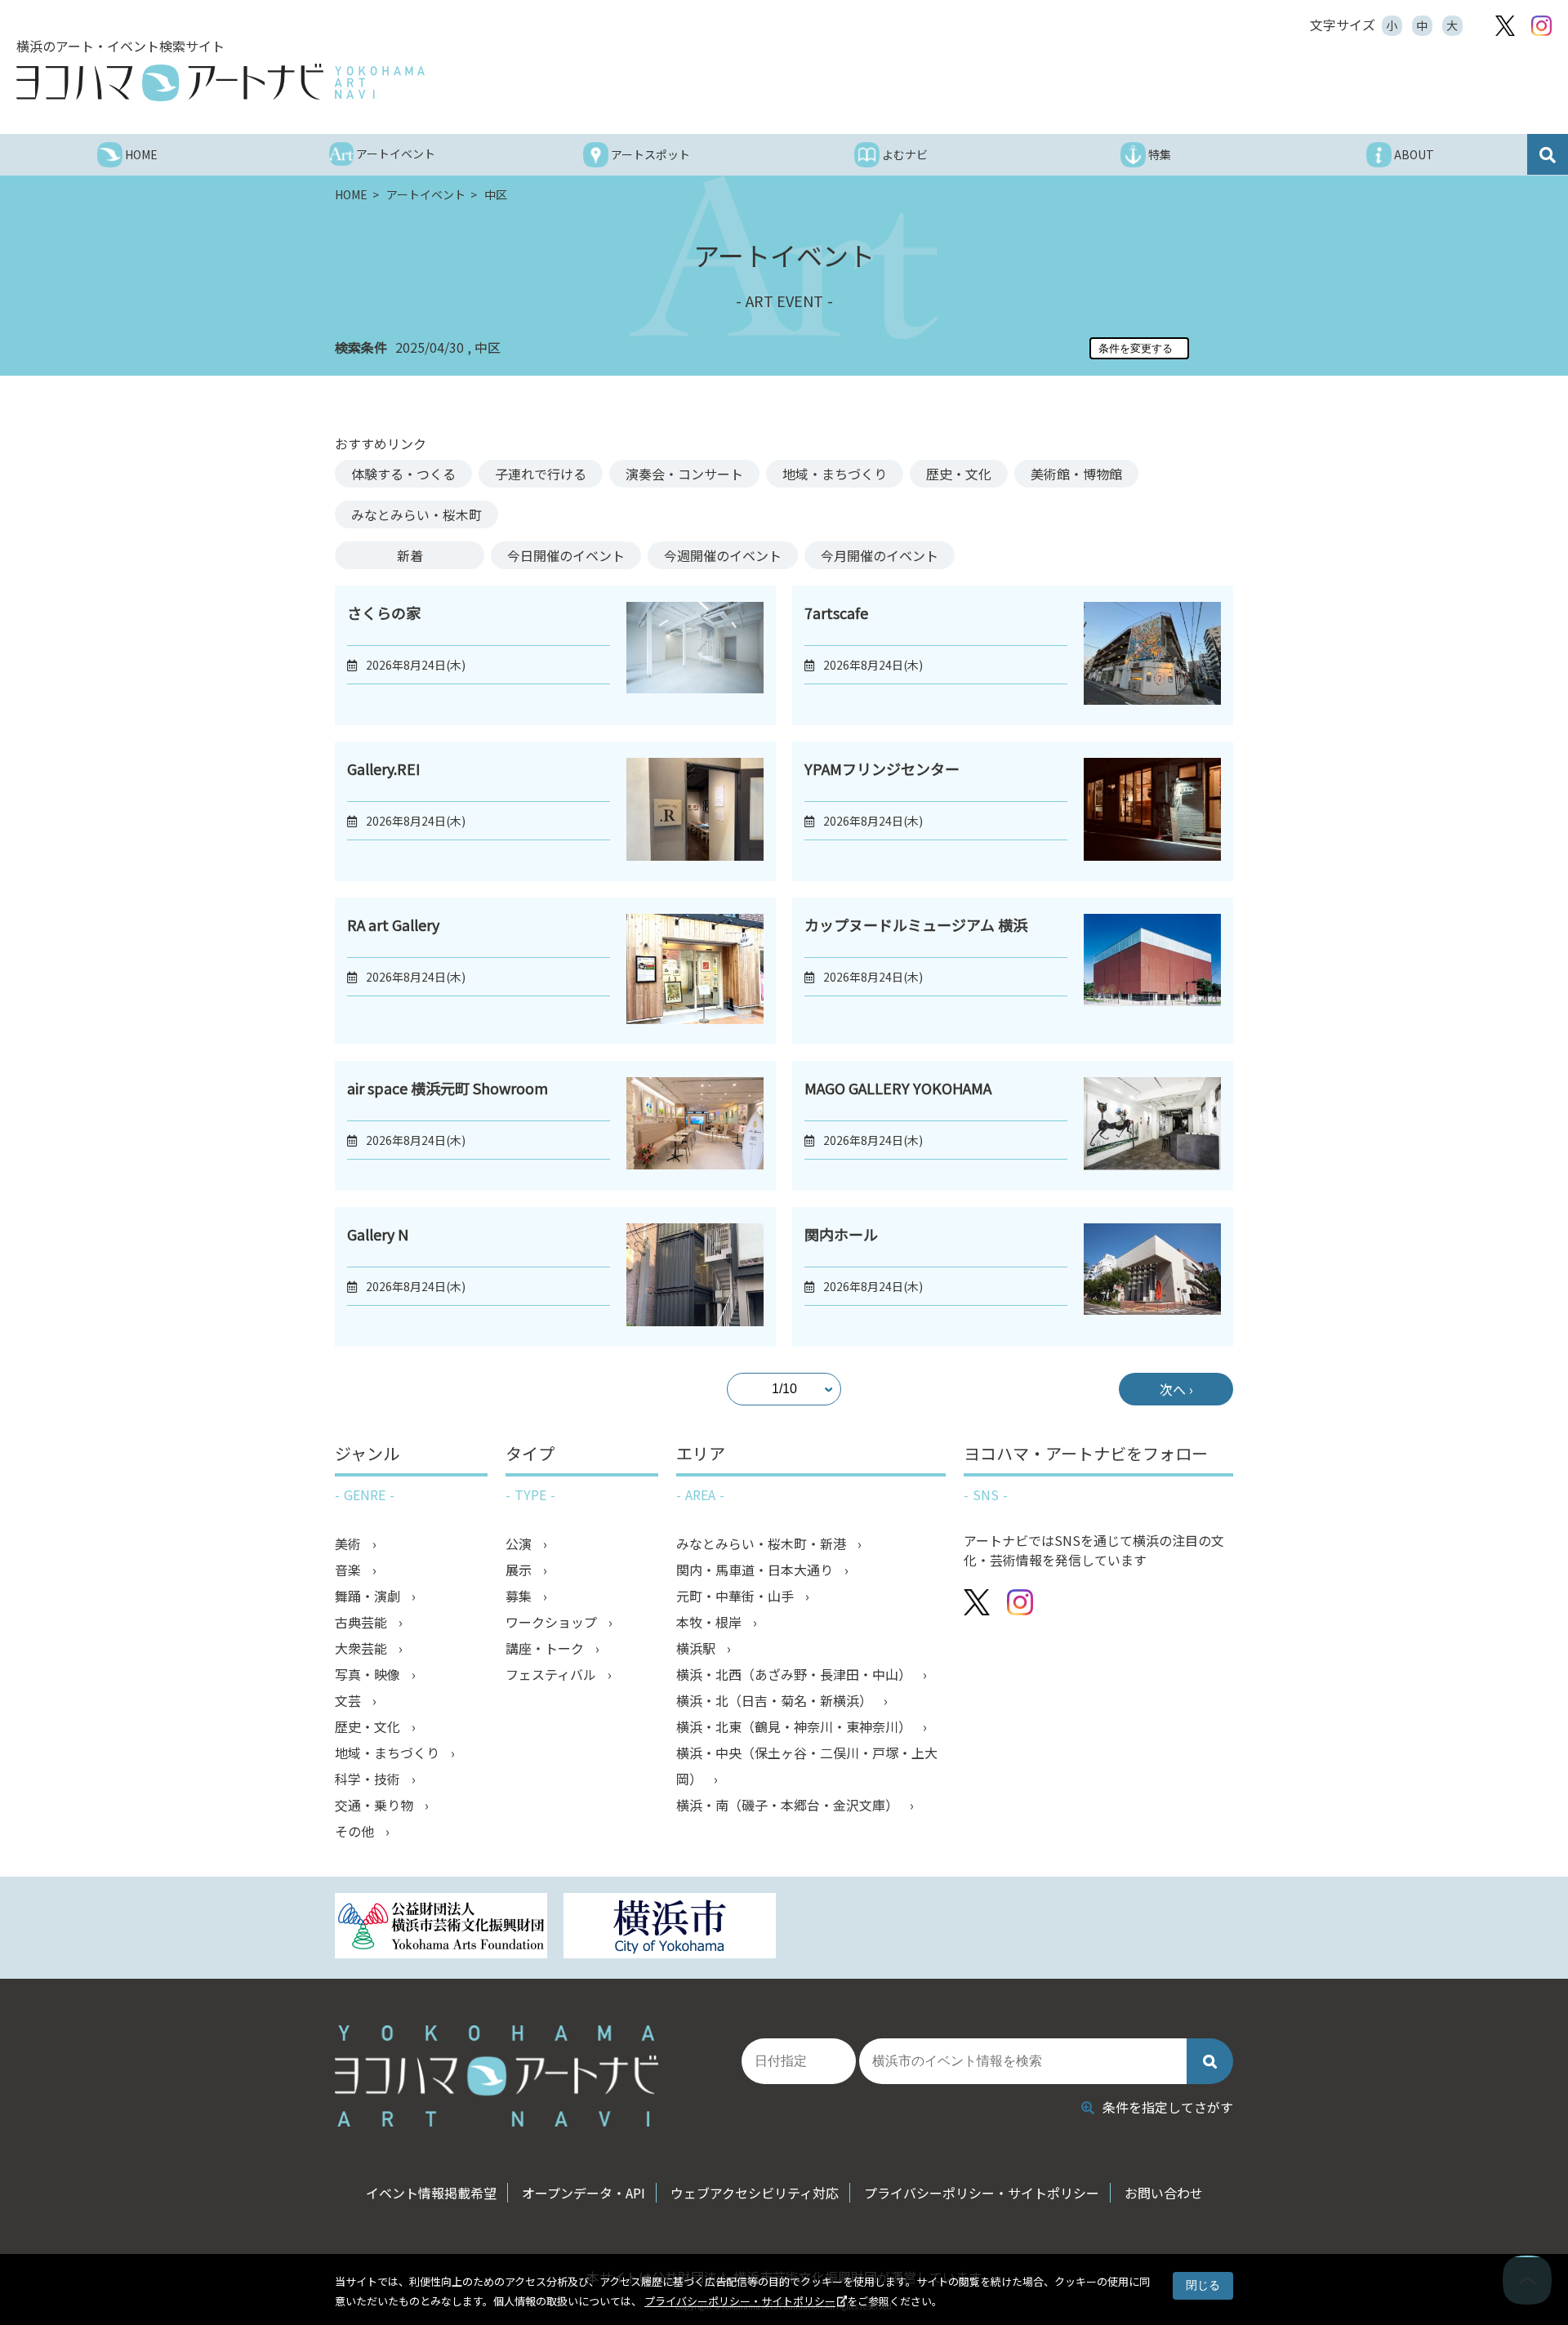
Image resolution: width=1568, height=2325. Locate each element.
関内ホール (841, 1234)
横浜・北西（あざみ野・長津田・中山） (795, 1674)
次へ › (1176, 1389)
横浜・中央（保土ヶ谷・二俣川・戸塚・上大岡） (807, 1766)
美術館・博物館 (1076, 474)
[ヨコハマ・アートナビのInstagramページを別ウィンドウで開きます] (1541, 26)
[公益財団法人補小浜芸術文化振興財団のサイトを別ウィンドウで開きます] (441, 1928)
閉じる (1203, 2285)
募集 (520, 1596)
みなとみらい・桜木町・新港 (763, 1543)
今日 (566, 555)
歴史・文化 (959, 474)
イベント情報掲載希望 (431, 2193)
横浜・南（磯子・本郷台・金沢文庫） (789, 1805)
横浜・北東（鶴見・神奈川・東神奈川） (795, 1726)
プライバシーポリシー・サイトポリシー (740, 2301)
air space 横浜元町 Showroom (448, 1088)
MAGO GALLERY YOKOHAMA (898, 1088)
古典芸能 (363, 1622)
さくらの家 (384, 612)
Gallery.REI (383, 768)
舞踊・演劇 (369, 1596)
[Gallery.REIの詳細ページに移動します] (695, 811)
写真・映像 (369, 1674)
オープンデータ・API (584, 2193)
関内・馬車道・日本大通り (756, 1570)
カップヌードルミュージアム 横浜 (916, 924)
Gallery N (378, 1234)
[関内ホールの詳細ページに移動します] (1152, 1277)
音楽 (350, 1570)
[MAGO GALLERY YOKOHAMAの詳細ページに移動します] (1152, 1125)
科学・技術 (369, 1779)
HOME (352, 194)
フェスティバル (552, 1674)
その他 (356, 1831)
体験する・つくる (403, 474)
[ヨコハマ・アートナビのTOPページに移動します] (220, 82)
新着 (410, 555)
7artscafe (836, 612)
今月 (880, 555)
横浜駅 (697, 1648)
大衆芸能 (363, 1648)
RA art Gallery (393, 924)
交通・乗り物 (376, 1805)
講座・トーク (546, 1648)
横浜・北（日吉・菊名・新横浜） (776, 1700)
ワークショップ (553, 1622)
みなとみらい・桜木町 (416, 514)
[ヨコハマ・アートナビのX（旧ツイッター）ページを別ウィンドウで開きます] (1505, 26)
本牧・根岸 (710, 1622)
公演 (520, 1543)
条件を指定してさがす (1168, 2107)
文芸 (350, 1700)
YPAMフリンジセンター (882, 768)
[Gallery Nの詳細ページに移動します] (695, 1277)
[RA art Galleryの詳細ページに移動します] (695, 971)
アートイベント (427, 194)
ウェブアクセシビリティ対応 (755, 2193)
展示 (520, 1570)
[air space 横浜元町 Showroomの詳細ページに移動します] (695, 1125)
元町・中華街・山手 (737, 1596)
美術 (350, 1543)
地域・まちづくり (835, 474)
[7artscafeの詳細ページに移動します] (1152, 655)
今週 (723, 555)
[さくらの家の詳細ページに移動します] (695, 655)
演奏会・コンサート (684, 474)
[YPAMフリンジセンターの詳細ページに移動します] (1152, 811)
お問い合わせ (1164, 2193)
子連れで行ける (541, 474)
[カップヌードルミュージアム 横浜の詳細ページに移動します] (1152, 971)
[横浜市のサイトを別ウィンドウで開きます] (670, 1928)
